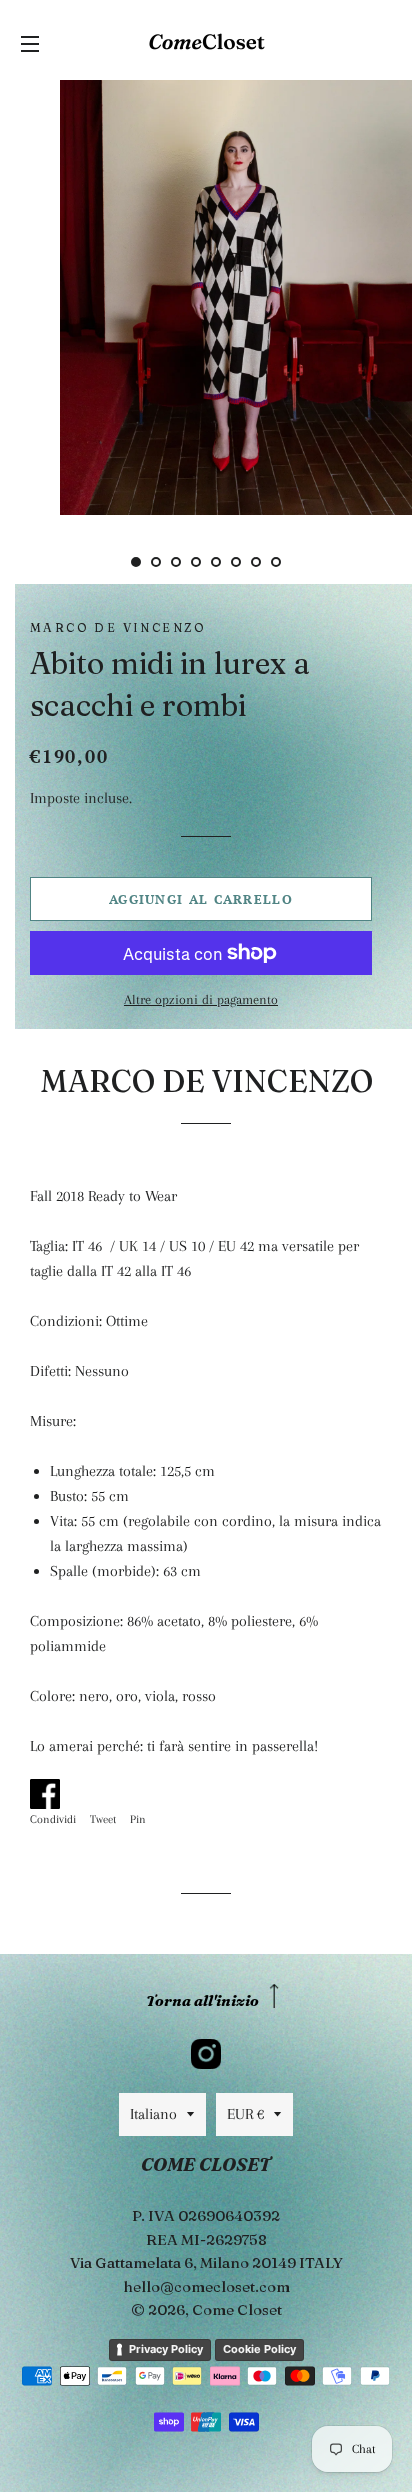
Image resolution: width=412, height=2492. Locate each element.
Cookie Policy (259, 2349)
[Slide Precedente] (104, 562)
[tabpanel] (206, 295)
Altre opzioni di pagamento (201, 999)
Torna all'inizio (202, 2000)
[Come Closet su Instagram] (206, 2054)
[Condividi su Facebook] (58, 1790)
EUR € (245, 2114)
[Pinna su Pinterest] (145, 1790)
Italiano (153, 2114)
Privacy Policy (166, 2349)
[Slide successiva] (308, 562)
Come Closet (237, 2309)
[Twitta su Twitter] (108, 1790)
